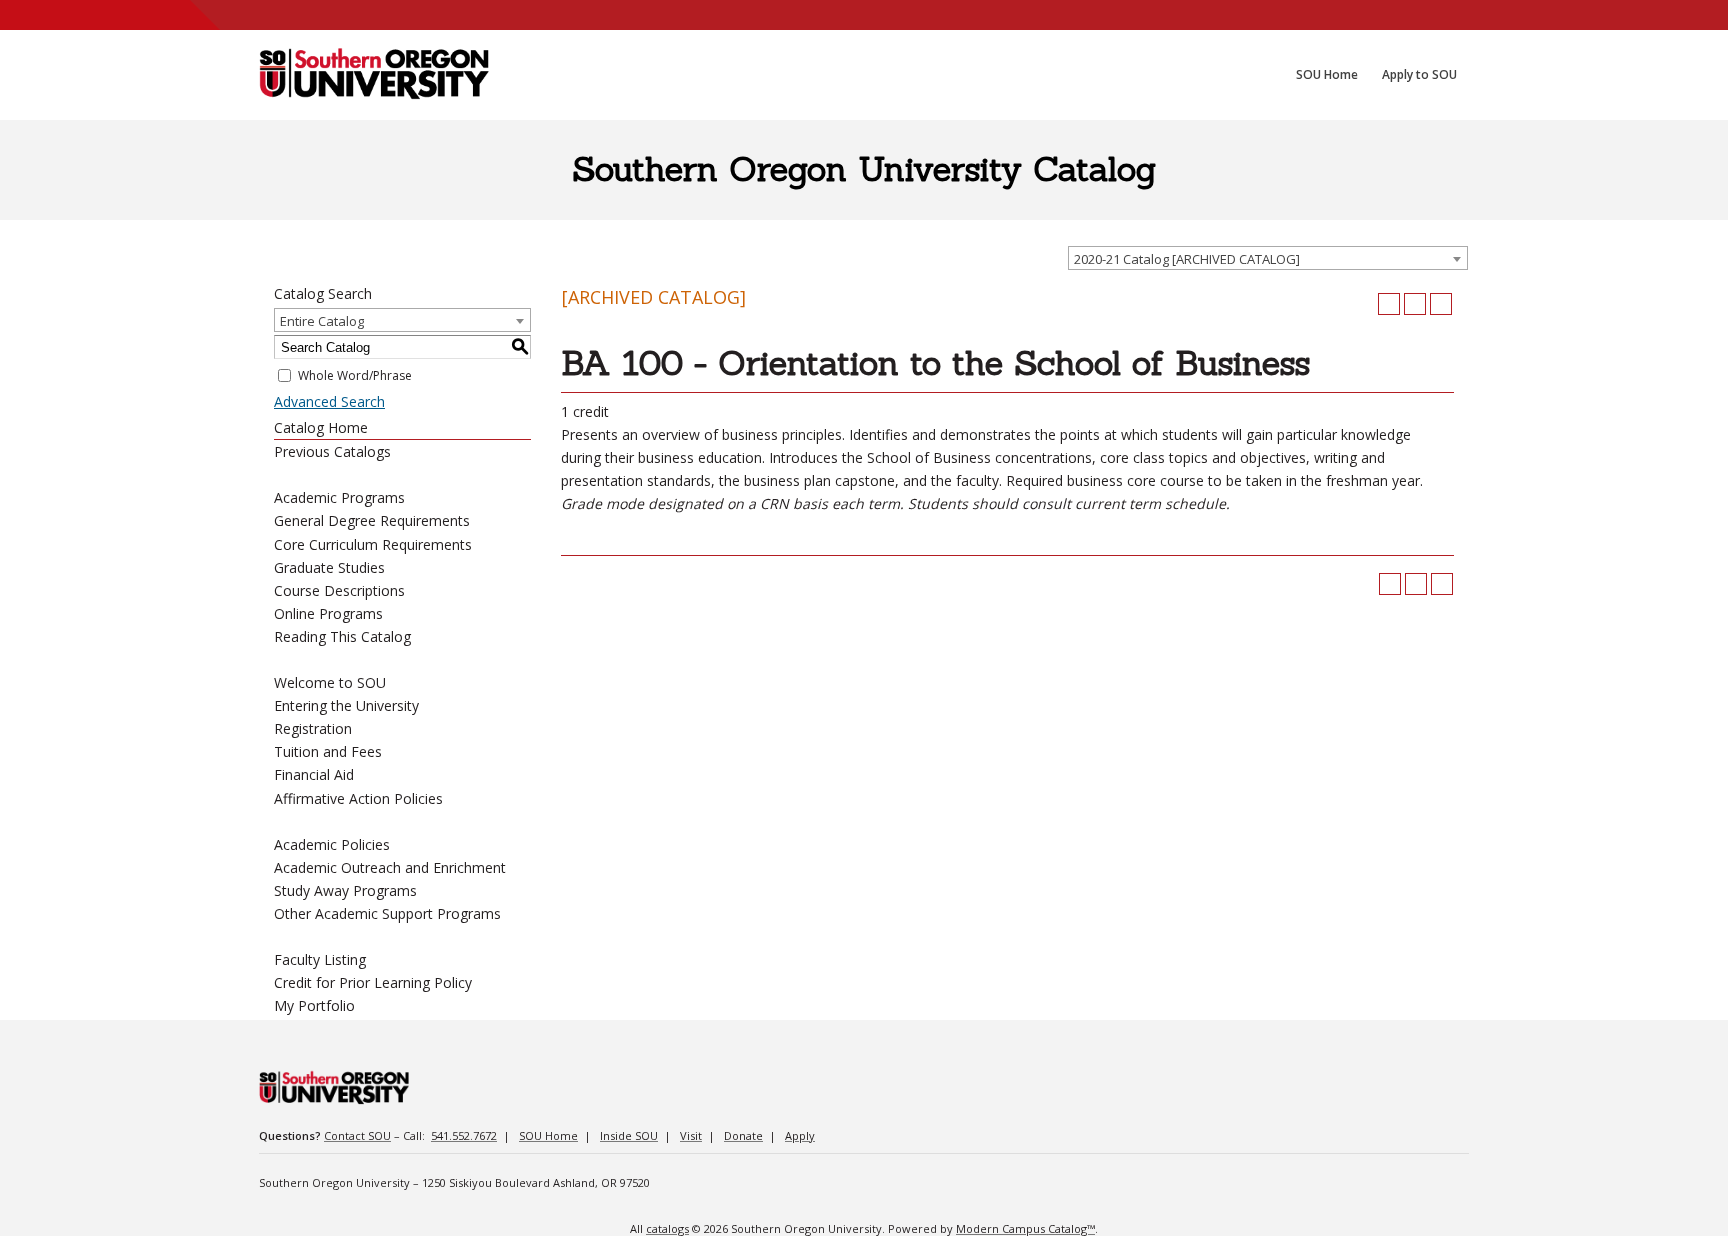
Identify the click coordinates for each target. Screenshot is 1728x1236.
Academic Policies (332, 844)
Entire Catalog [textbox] (322, 321)
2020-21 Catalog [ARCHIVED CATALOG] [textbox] (1187, 259)
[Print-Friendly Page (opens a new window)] (1415, 304)
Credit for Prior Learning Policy (373, 982)
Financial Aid (314, 774)
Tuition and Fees (328, 751)
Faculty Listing (320, 959)
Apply (800, 1135)
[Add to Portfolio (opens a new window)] (1389, 304)
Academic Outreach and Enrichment (390, 867)
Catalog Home (321, 427)
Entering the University (346, 705)
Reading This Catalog (342, 636)
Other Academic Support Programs (387, 913)
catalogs (667, 1228)
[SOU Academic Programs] (374, 75)
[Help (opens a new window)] (1441, 304)
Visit (691, 1135)
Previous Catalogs (332, 451)
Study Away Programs (345, 890)
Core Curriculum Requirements (373, 544)
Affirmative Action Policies (358, 798)
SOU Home (548, 1135)
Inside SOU (629, 1135)
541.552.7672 (464, 1135)
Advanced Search (329, 401)
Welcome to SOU (330, 682)
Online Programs (328, 613)
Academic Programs (339, 497)
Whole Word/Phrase (355, 375)
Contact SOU (357, 1135)
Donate (743, 1135)
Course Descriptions (339, 590)
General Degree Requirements (372, 520)
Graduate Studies (329, 567)
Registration (313, 728)
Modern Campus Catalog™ (1025, 1228)
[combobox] (1268, 258)
